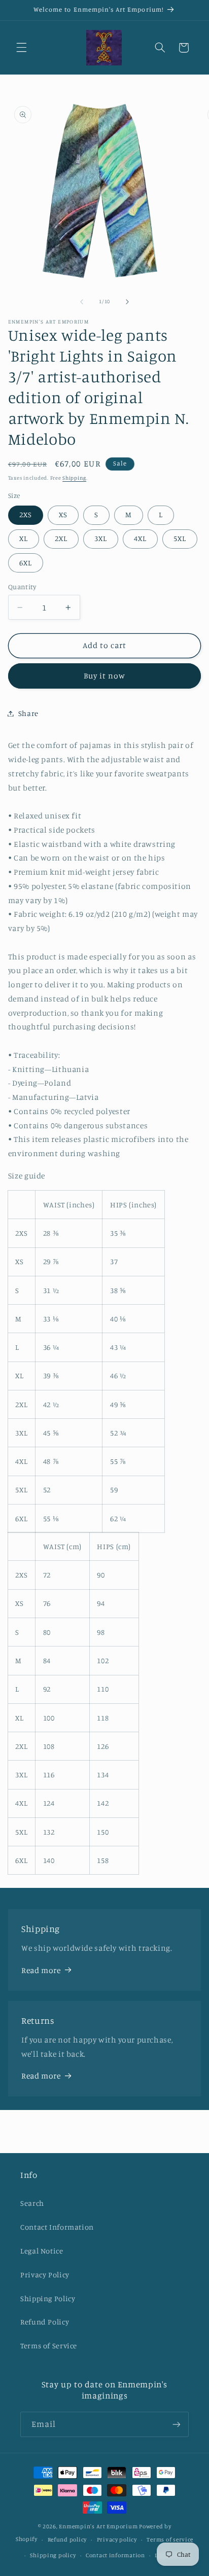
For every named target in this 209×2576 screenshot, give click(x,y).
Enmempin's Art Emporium (98, 2526)
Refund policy (67, 2539)
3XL (101, 538)
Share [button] (28, 713)
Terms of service (170, 2539)
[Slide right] (127, 302)
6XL (26, 563)
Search (32, 2203)
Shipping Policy (48, 2298)
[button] (21, 48)
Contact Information (57, 2227)
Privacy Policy (45, 2275)
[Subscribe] (177, 2424)
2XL (61, 538)
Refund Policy (45, 2322)
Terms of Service (49, 2346)
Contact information (115, 2555)
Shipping (74, 478)
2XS (26, 514)
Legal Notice (42, 2251)
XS (63, 514)
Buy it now (105, 676)
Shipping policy (53, 2555)
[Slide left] (82, 302)
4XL (140, 538)
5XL (180, 538)
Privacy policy (117, 2539)
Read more (41, 1970)
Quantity (22, 587)
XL (24, 538)
